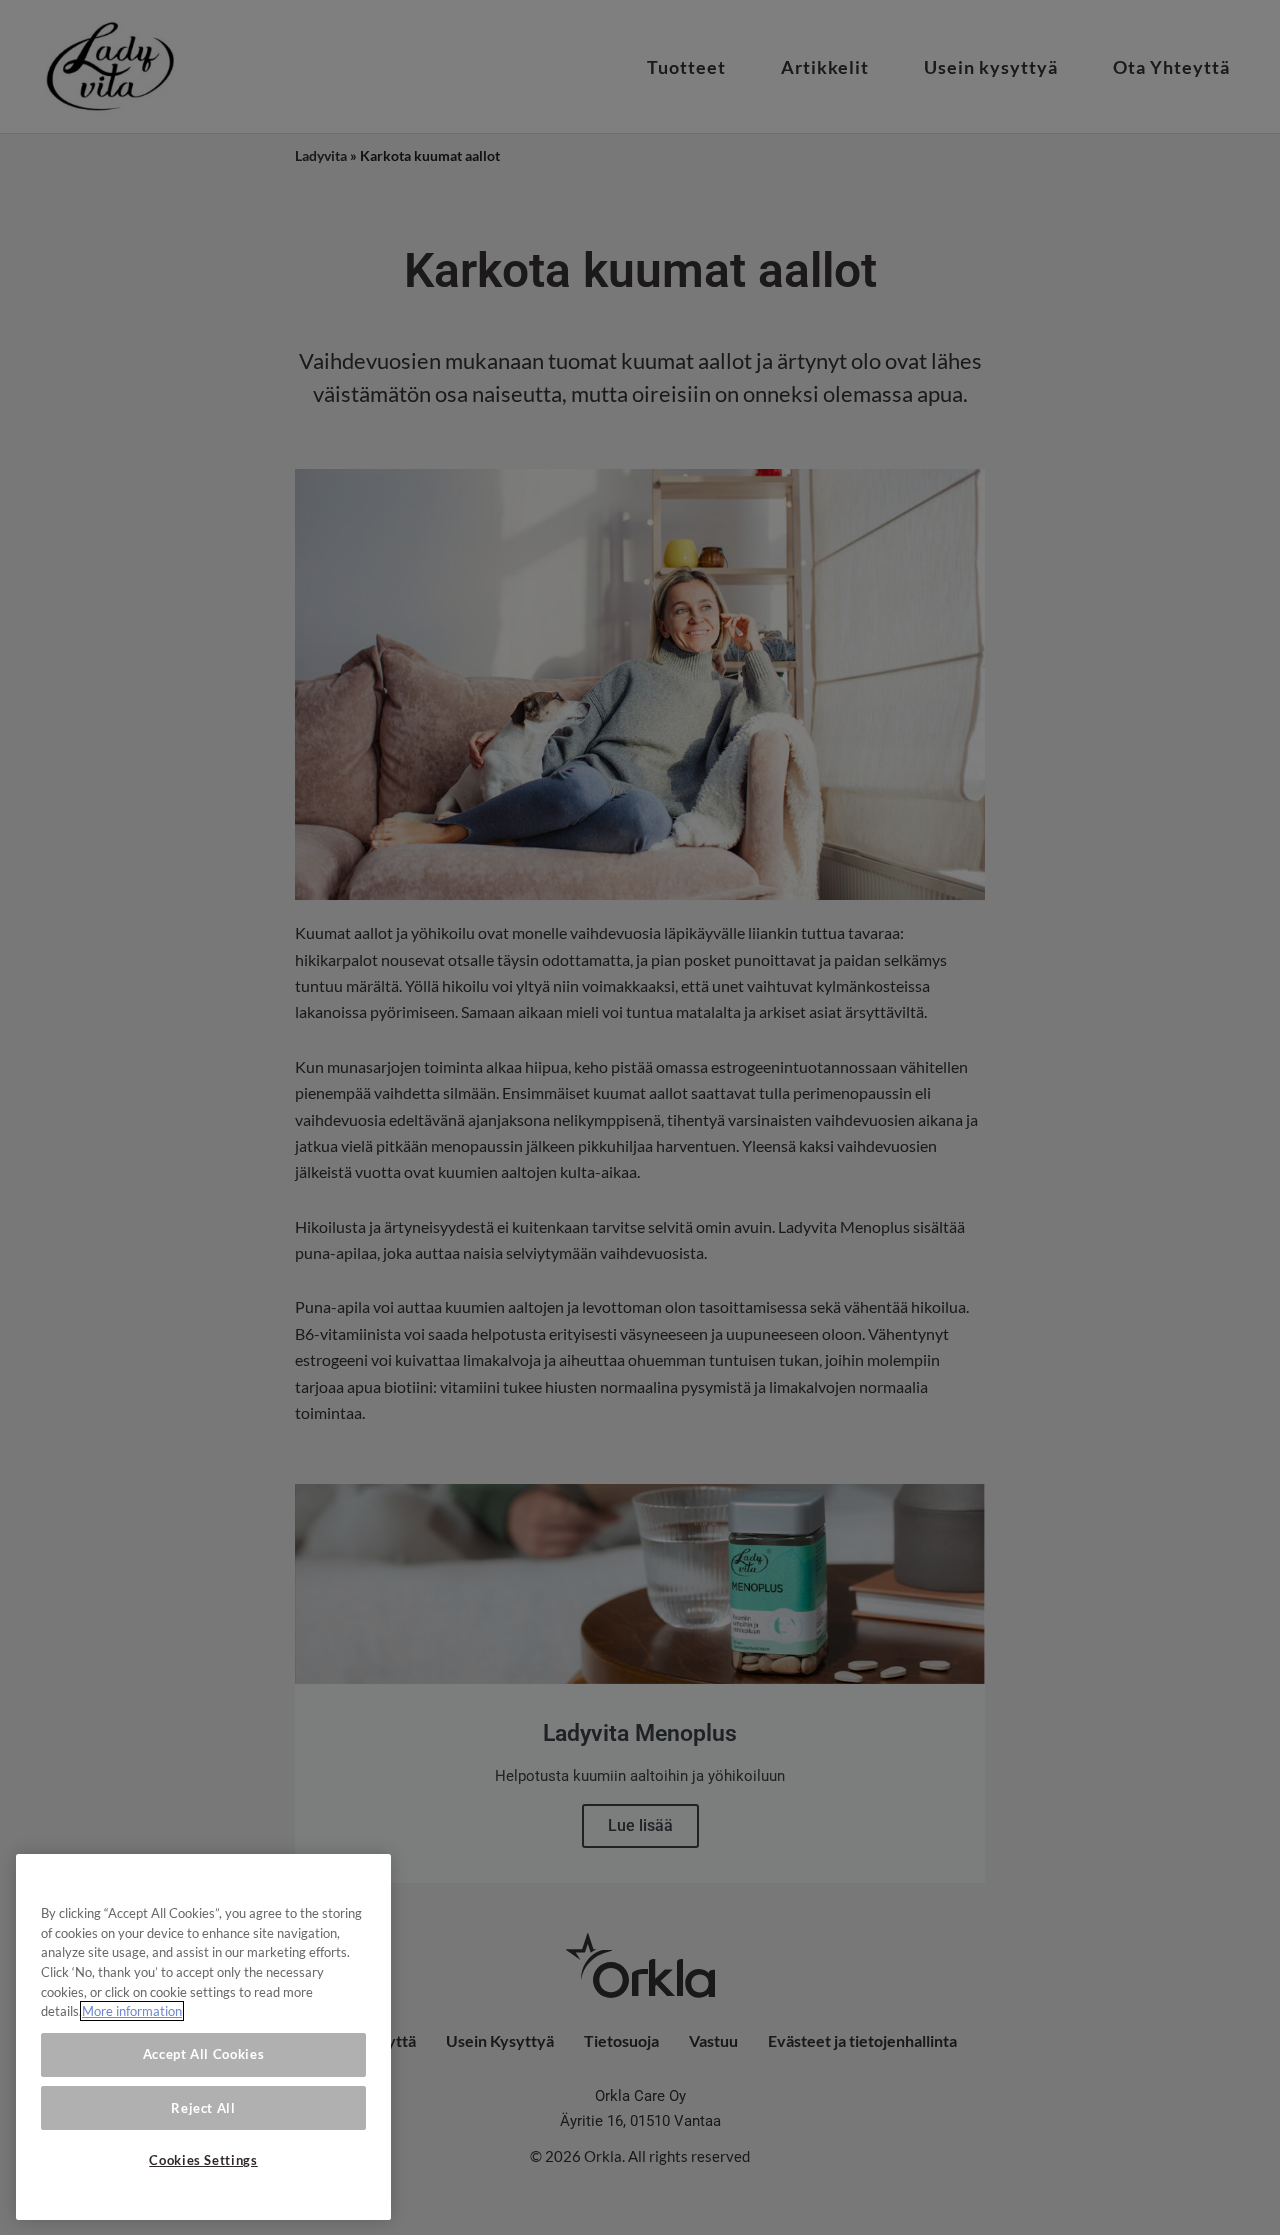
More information (132, 2011)
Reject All (203, 2107)
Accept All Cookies (204, 2054)
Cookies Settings (203, 2160)
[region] (203, 2037)
